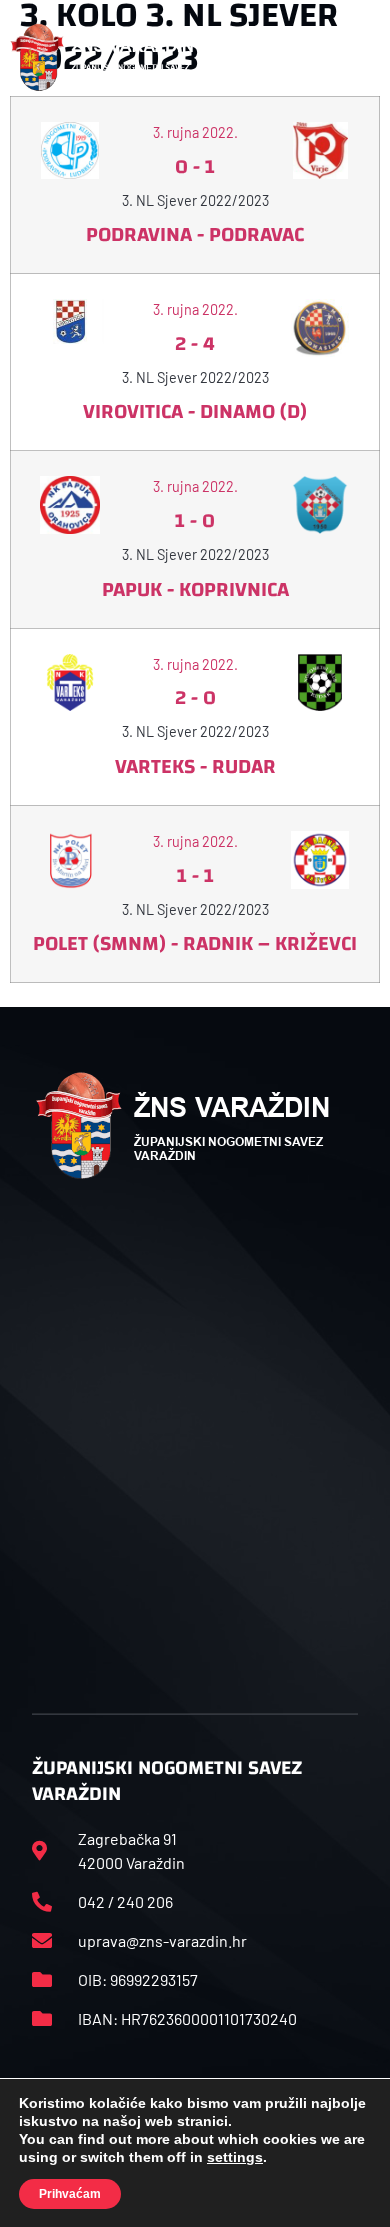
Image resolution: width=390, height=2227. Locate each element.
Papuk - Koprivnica (195, 589)
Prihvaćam (70, 2194)
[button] (358, 58)
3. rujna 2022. (195, 132)
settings (235, 2157)
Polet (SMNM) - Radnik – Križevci (195, 943)
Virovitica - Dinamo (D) (195, 411)
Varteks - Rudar (195, 766)
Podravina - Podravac (195, 234)
